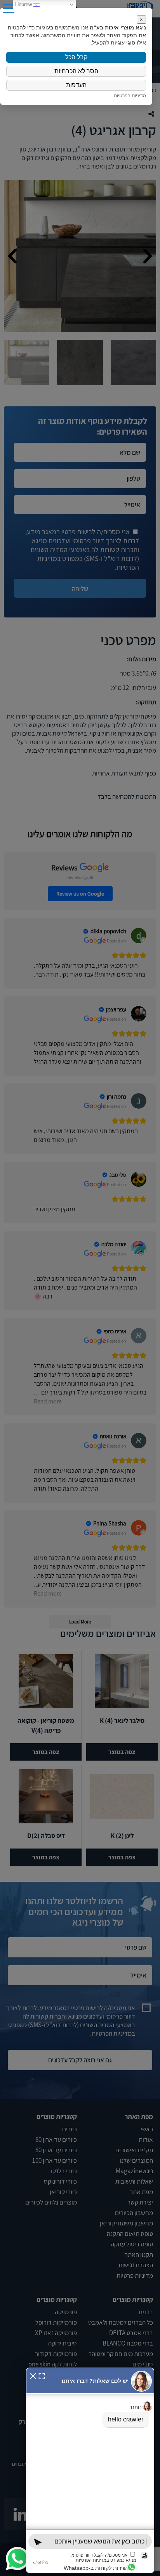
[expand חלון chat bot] (42, 2375)
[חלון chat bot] (90, 2470)
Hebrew (24, 4)
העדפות (76, 85)
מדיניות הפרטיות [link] (130, 95)
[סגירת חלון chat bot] (33, 2375)
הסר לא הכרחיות (76, 71)
